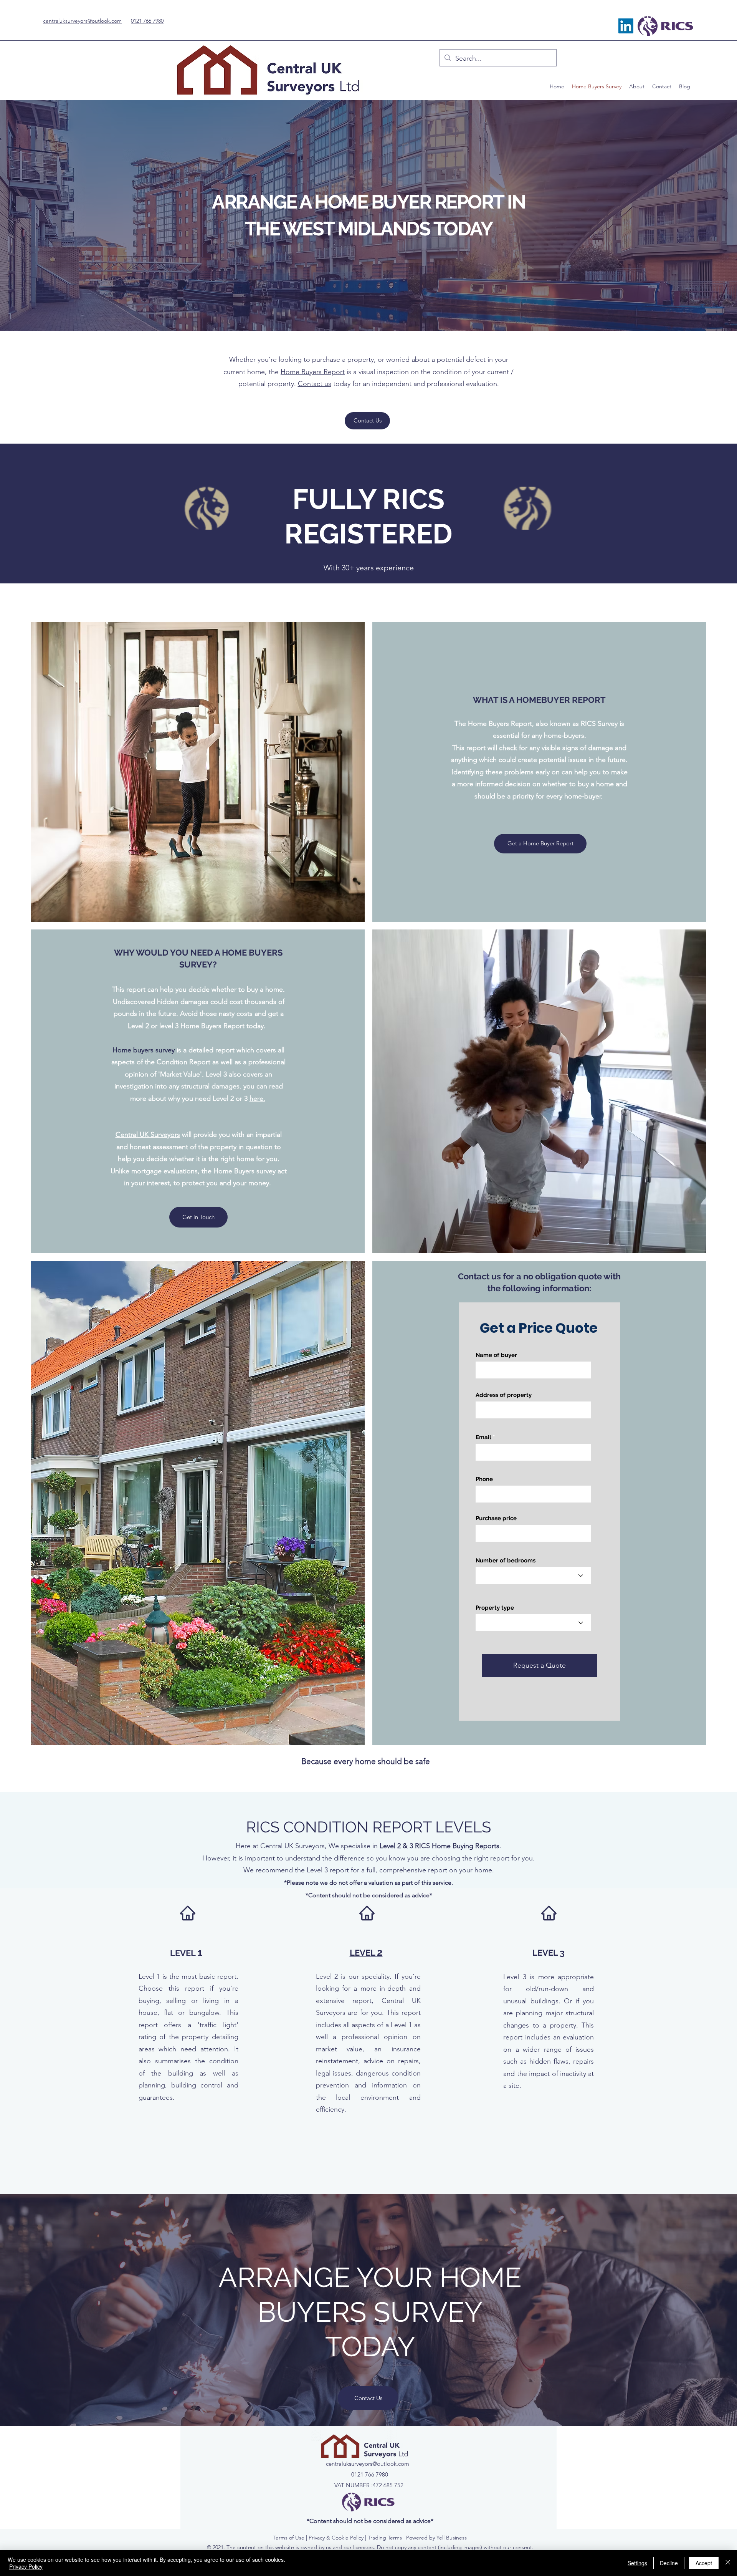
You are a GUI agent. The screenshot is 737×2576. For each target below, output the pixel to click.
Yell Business (452, 2538)
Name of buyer (496, 1355)
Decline (669, 2563)
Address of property (504, 1395)
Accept (704, 2563)
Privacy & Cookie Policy (336, 2538)
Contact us (315, 384)
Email (483, 1437)
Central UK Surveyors (148, 1135)
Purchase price (496, 1518)
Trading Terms (385, 2538)
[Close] (728, 2563)
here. (257, 1098)
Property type (495, 1608)
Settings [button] (637, 2563)
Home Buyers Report (313, 372)
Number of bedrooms (506, 1561)
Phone (484, 1479)
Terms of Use (289, 2538)
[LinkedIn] (626, 26)
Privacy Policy (26, 2566)
